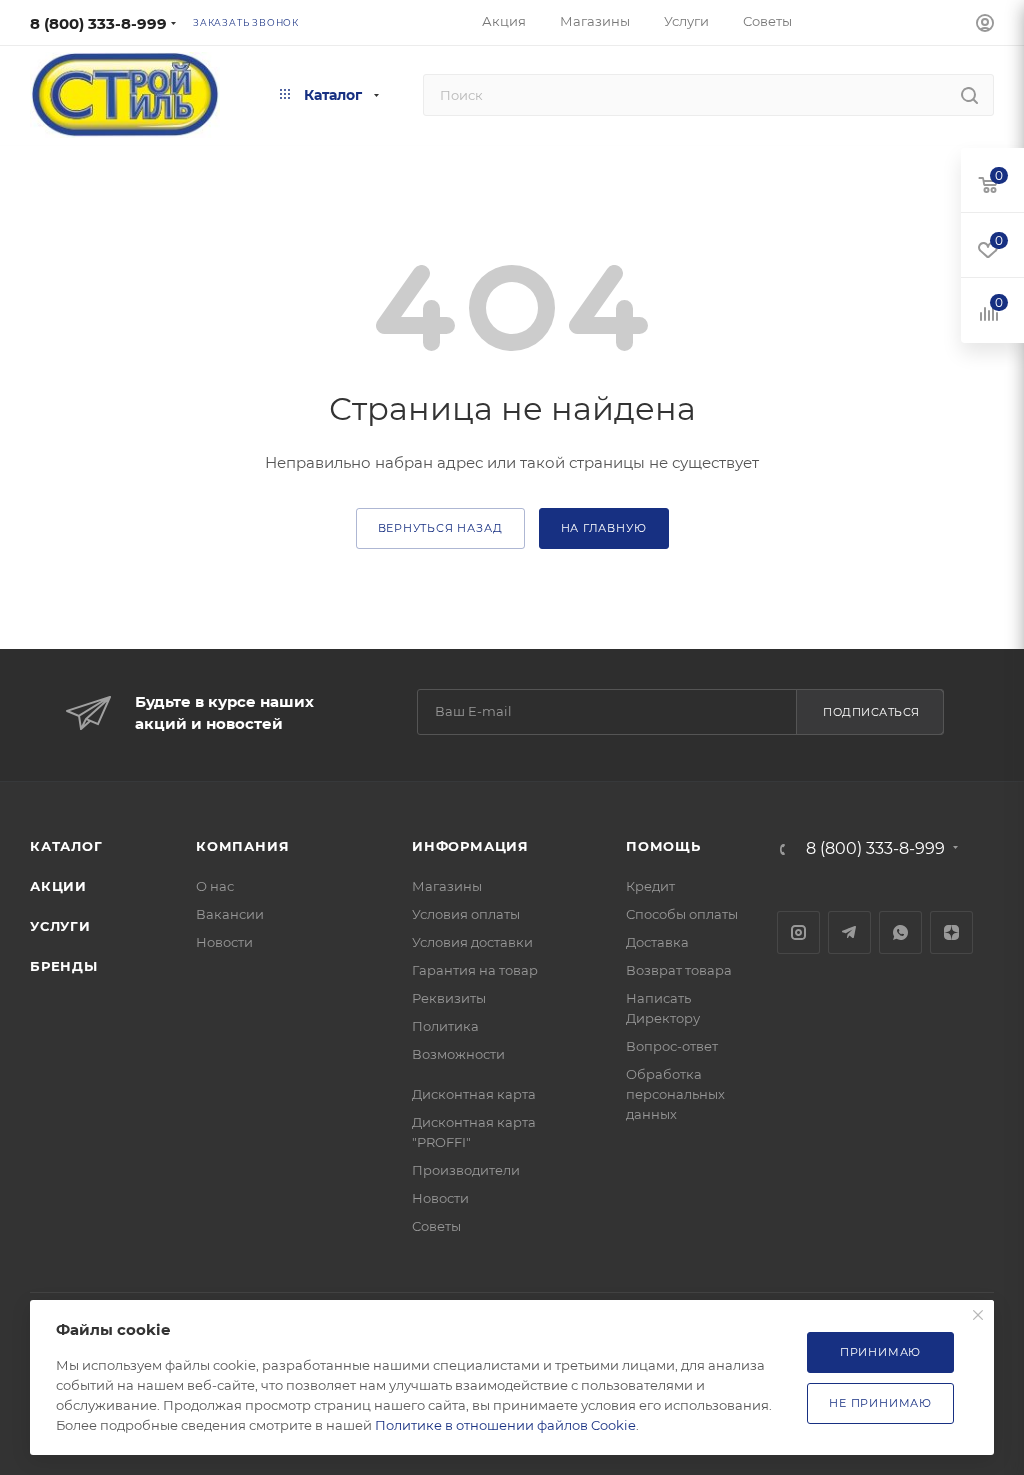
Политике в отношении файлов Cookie (505, 1425)
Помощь (663, 846)
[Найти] (969, 95)
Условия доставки (472, 942)
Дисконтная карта (474, 1094)
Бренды (64, 966)
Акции (58, 886)
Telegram (849, 932)
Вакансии (230, 914)
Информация (470, 846)
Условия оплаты (466, 914)
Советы (436, 1226)
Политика (445, 1026)
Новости (224, 942)
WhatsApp (900, 932)
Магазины (447, 886)
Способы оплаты (682, 914)
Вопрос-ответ (672, 1046)
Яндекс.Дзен (951, 932)
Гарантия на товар (475, 970)
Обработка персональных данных (675, 1094)
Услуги (60, 926)
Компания (242, 846)
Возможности (458, 1054)
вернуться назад (440, 528)
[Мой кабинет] (985, 25)
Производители (466, 1170)
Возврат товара (679, 970)
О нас (215, 886)
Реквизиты (449, 998)
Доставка (657, 942)
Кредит (650, 886)
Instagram (798, 932)
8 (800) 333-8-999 (98, 23)
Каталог (66, 846)
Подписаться (871, 712)
